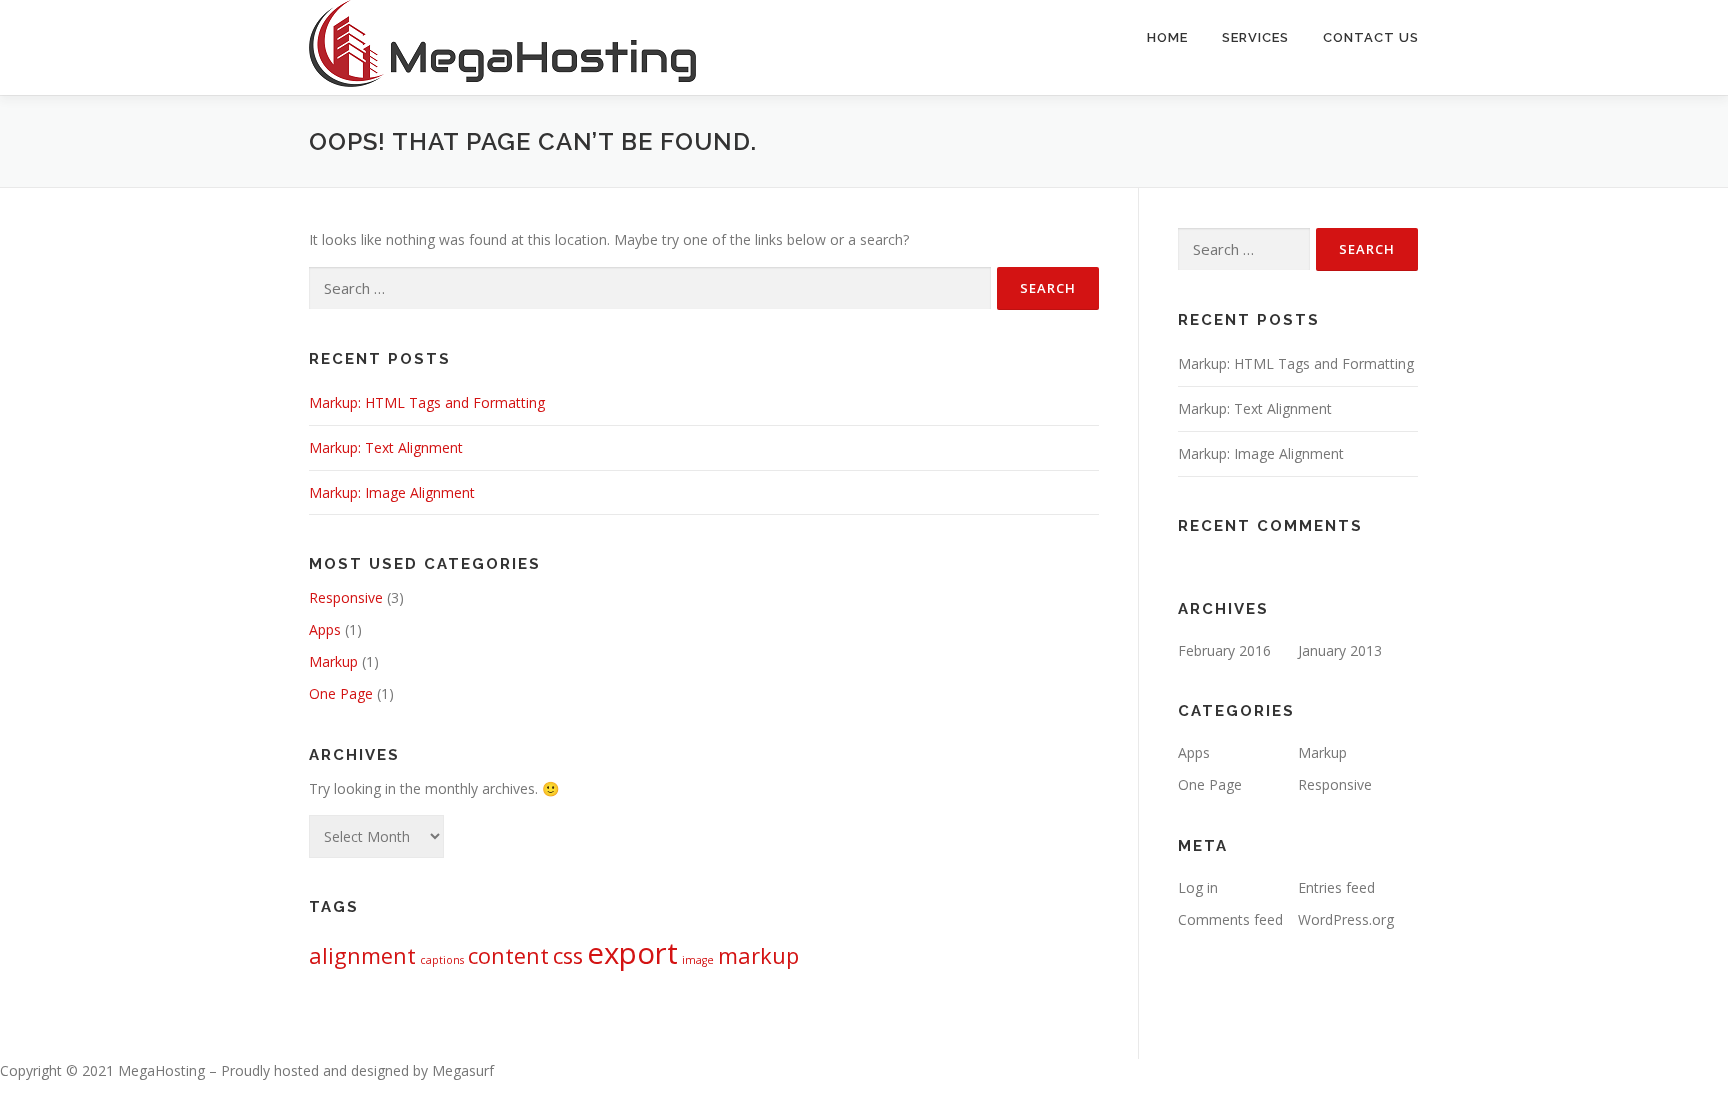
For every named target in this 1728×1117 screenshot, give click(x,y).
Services (1255, 37)
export (632, 953)
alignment (362, 955)
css (568, 955)
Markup (333, 661)
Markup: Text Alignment (386, 447)
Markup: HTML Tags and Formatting (427, 402)
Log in (1198, 887)
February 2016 (1224, 650)
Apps (325, 629)
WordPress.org (1346, 919)
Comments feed (1230, 919)
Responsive (346, 597)
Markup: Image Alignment (392, 492)
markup (758, 955)
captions (442, 960)
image (698, 960)
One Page (341, 693)
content (508, 955)
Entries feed (1336, 887)
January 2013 (1340, 650)
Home (1167, 37)
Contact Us (1371, 37)
